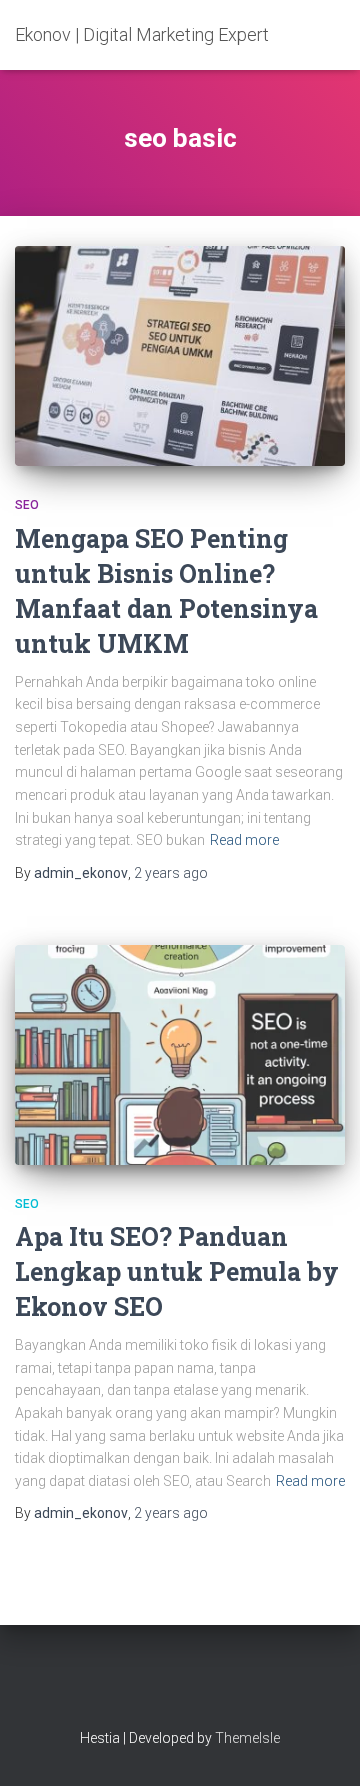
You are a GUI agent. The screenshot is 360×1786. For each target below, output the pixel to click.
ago (171, 873)
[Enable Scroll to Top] (320, 1746)
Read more (244, 840)
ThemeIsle (247, 1738)
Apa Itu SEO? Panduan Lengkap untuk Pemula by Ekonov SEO (177, 1271)
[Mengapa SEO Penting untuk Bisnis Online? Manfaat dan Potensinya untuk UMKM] (180, 356)
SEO (27, 505)
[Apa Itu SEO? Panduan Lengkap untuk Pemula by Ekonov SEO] (180, 1055)
